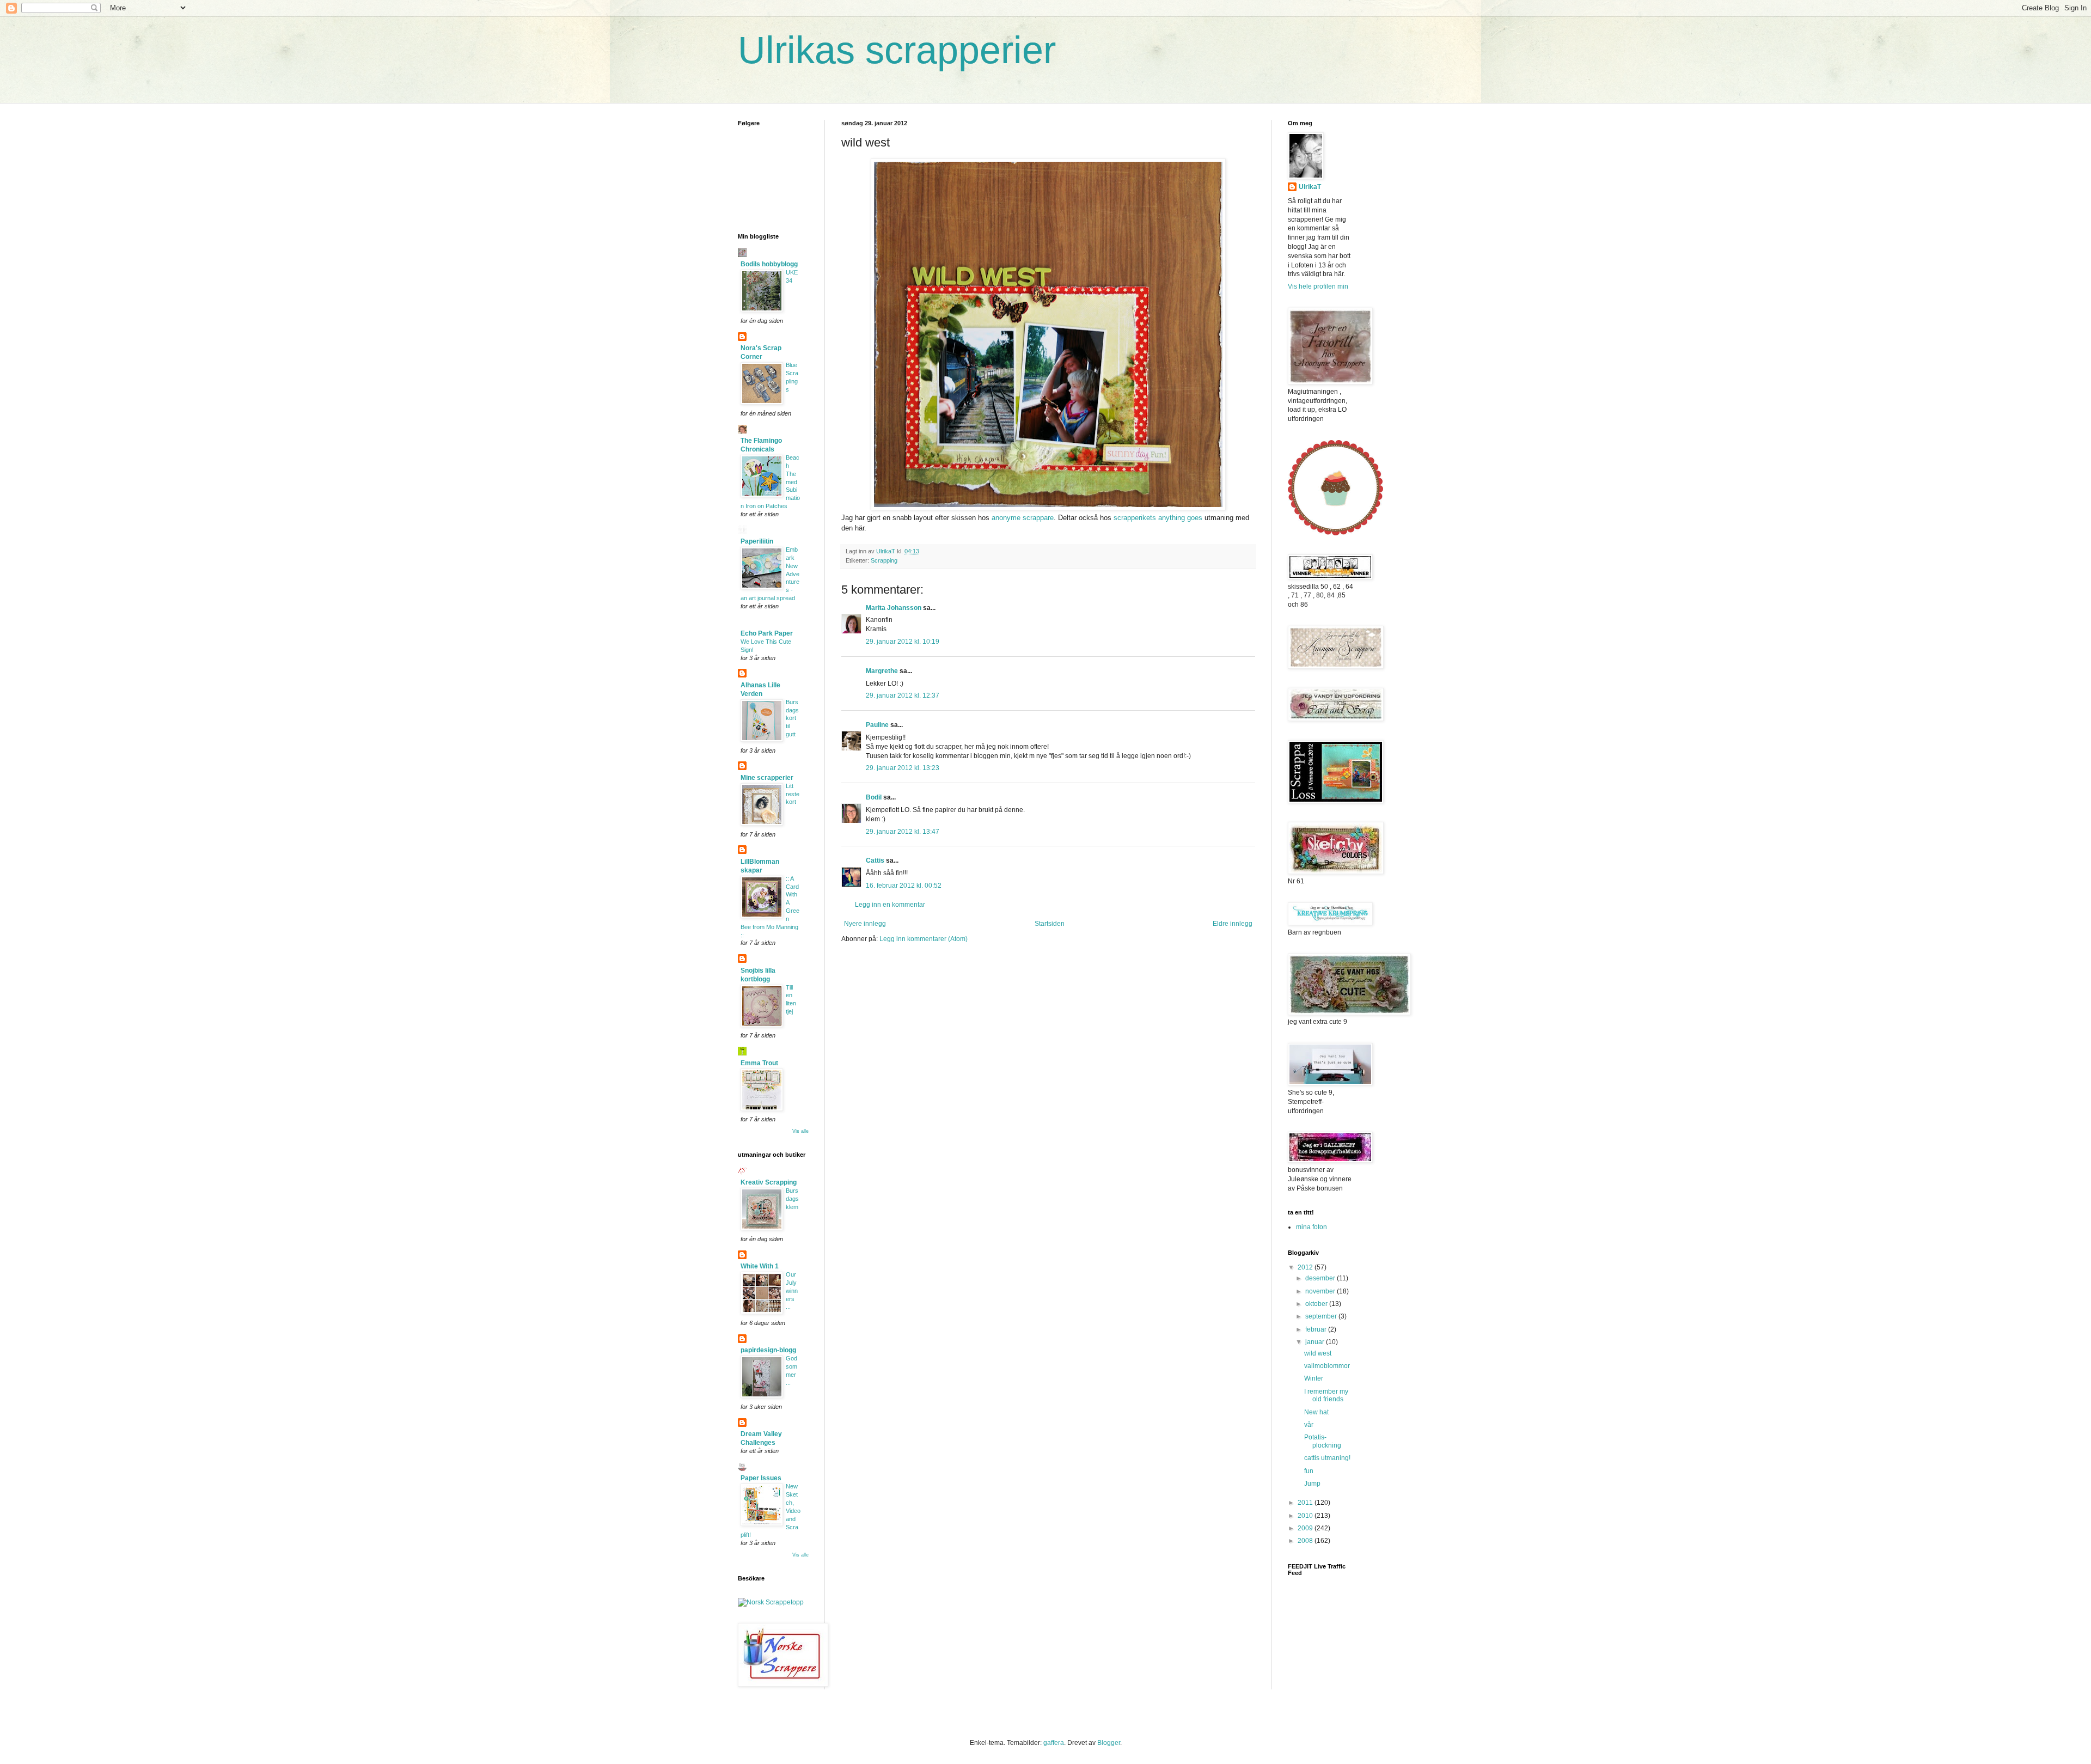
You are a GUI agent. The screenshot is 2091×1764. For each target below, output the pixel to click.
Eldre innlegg (1233, 924)
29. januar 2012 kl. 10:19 (903, 642)
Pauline (877, 725)
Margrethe (882, 671)
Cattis (875, 860)
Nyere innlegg (865, 924)
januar (1316, 1342)
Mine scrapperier (767, 778)
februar (1317, 1329)
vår (1309, 1425)
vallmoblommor (1327, 1366)
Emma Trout (759, 1063)
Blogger (1109, 1743)
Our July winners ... (792, 1290)
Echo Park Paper (767, 633)
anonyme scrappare (1022, 518)
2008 (1306, 1541)
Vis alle (800, 1131)
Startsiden (1050, 924)
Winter (1314, 1378)
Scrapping (884, 560)
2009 (1306, 1528)
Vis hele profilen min (1318, 286)
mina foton (1312, 1227)
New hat (1316, 1412)
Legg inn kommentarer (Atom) (924, 939)
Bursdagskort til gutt (792, 718)
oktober (1317, 1304)
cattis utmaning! (1327, 1458)
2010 (1306, 1516)
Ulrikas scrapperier (897, 50)
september (1322, 1316)
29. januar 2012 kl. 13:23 (903, 768)
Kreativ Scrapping (769, 1182)
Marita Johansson (894, 608)
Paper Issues (761, 1478)
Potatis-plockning (1323, 1441)
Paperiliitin (757, 541)
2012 (1306, 1267)
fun (1309, 1471)
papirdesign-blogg (768, 1350)
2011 (1306, 1503)
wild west (1318, 1353)
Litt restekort (793, 794)
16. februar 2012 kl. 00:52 (904, 886)
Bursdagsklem (792, 1199)
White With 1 (760, 1266)
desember (1321, 1278)
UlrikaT (1310, 187)
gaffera (1054, 1743)
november (1321, 1291)
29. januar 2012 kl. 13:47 (903, 832)
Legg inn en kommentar (890, 905)
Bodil (874, 797)
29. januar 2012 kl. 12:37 (903, 695)
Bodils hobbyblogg (769, 264)
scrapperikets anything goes (1157, 518)
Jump (1312, 1484)
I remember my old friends (1326, 1395)
